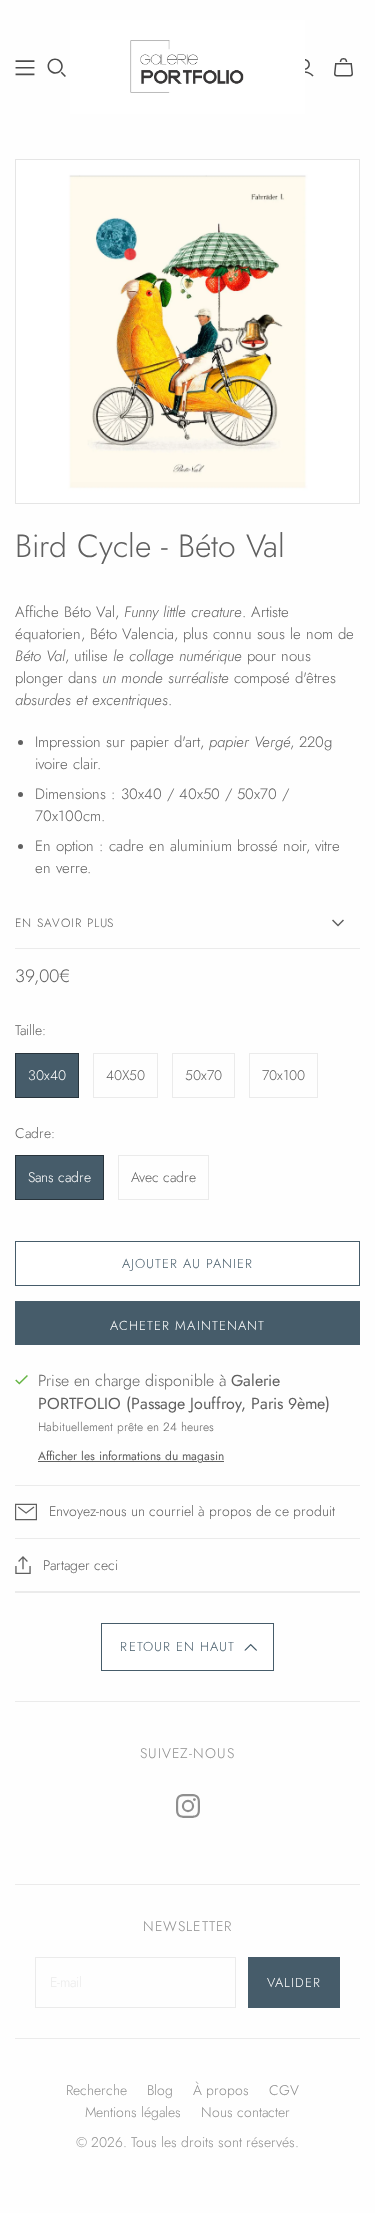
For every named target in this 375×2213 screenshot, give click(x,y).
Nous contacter (245, 2112)
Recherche (96, 2090)
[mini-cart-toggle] (343, 68)
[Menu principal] (25, 68)
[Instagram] (188, 1806)
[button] (187, 1647)
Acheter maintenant (187, 1325)
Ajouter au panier (188, 1263)
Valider (294, 1982)
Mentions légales (133, 2112)
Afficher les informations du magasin (131, 1456)
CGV (284, 2090)
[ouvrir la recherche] (57, 68)
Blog (160, 2090)
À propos (221, 2090)
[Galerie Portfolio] (187, 64)
